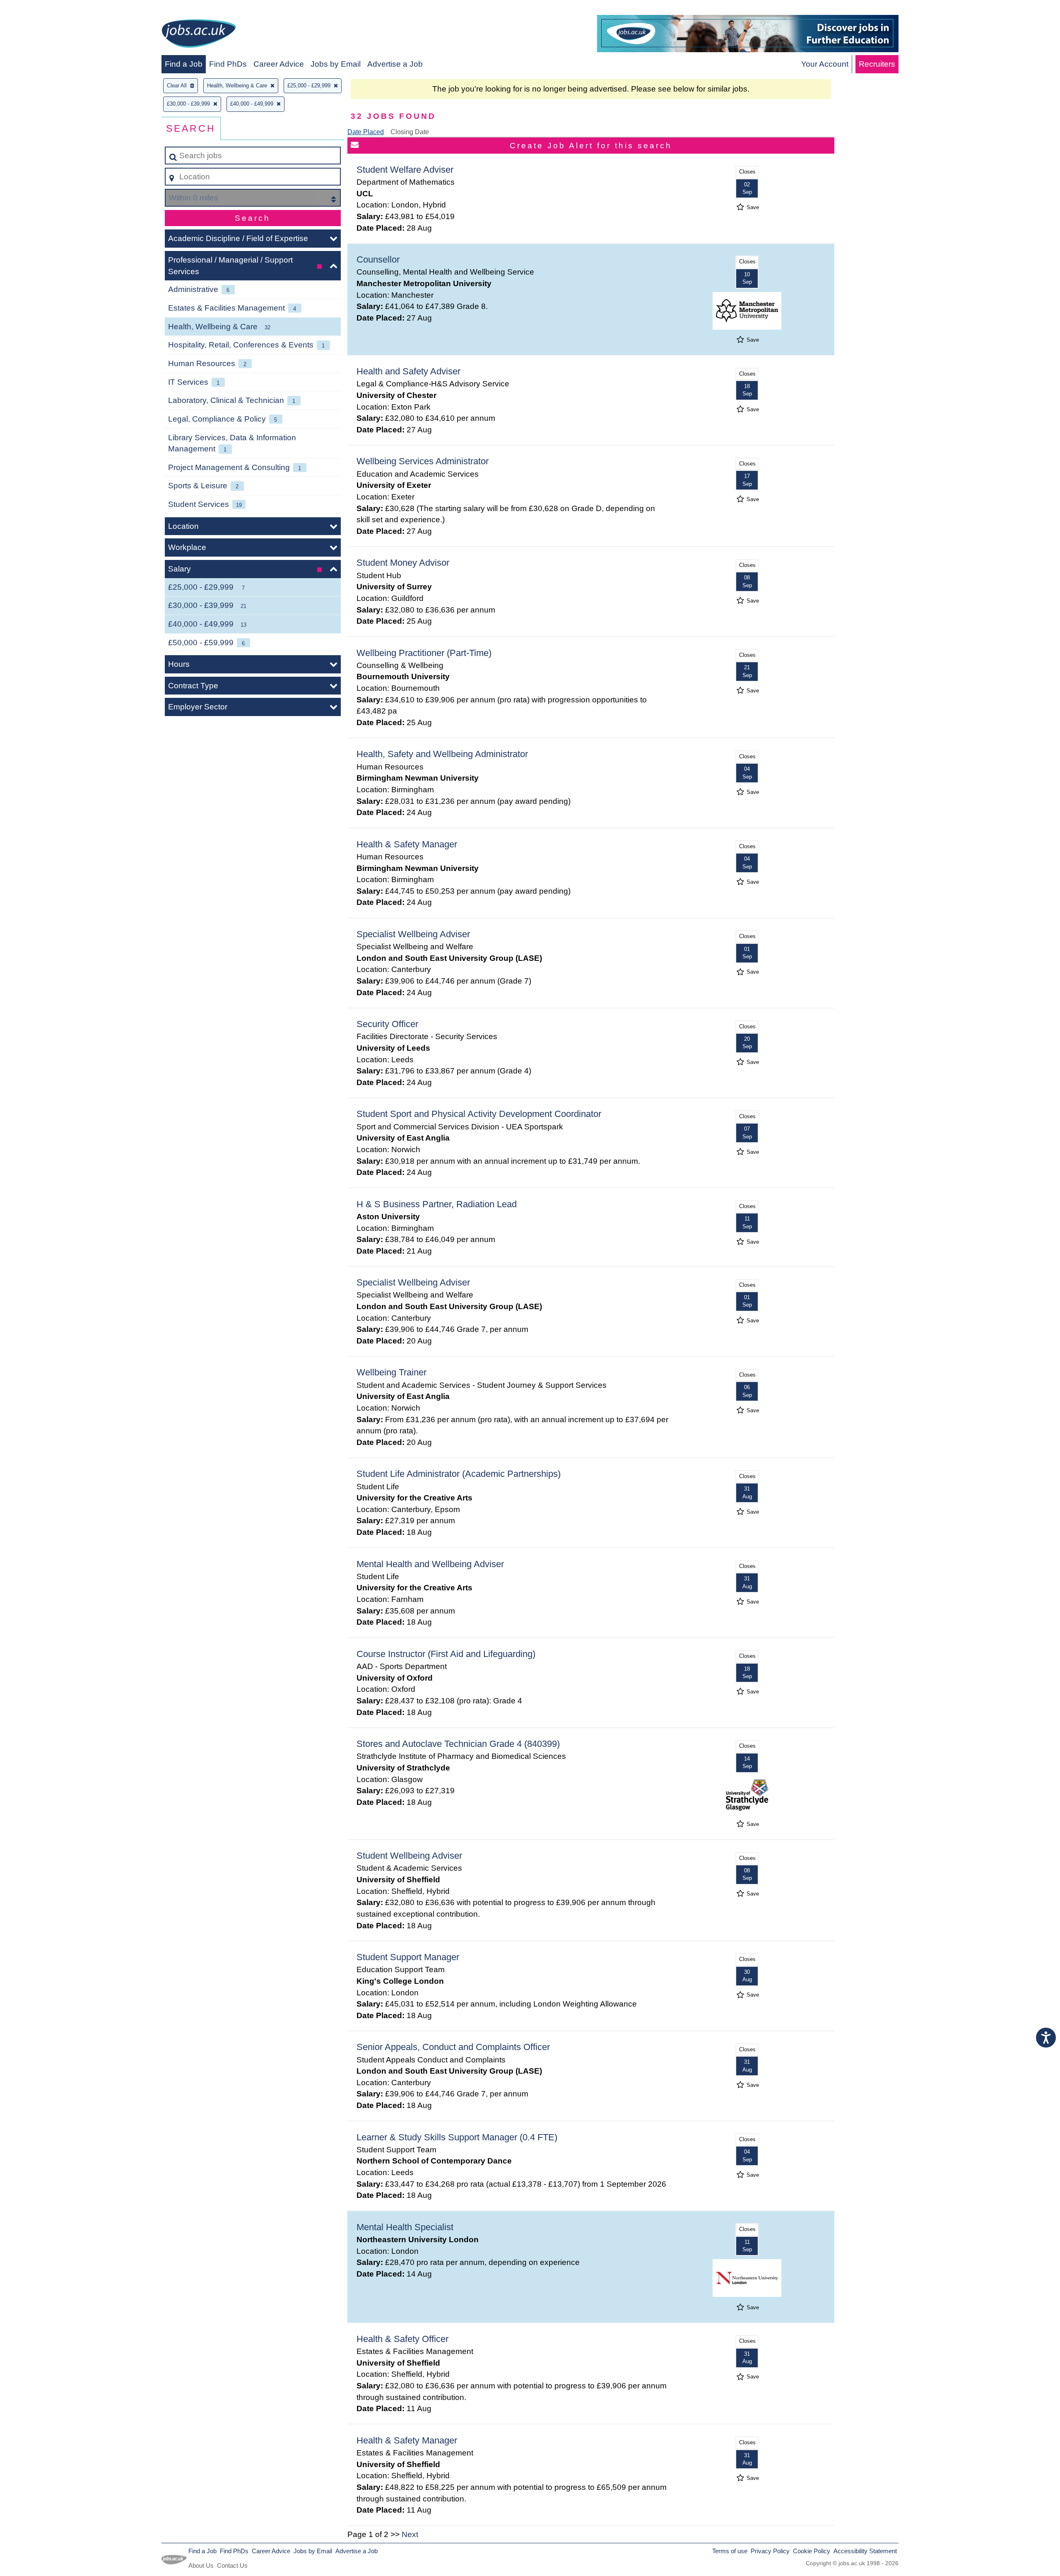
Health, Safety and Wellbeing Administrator (442, 754)
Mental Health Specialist (405, 2227)
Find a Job (184, 64)
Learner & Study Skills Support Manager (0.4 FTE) (457, 2137)
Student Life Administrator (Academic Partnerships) (459, 1474)
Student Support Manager (408, 1957)
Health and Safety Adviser (408, 371)
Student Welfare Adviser (405, 170)
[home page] (199, 35)
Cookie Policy (812, 2551)
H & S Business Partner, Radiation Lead (437, 1204)
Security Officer (387, 1024)
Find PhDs (228, 64)
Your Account (825, 64)
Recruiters (877, 64)
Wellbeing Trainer (391, 1372)
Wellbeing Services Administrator (423, 461)
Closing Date (410, 132)
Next (410, 2534)
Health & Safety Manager (407, 844)
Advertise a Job (395, 64)
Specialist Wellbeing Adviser (413, 934)
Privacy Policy (770, 2551)
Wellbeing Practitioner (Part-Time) (424, 653)
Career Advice (279, 64)
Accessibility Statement (865, 2551)
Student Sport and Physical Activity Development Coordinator (479, 1114)
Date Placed (366, 132)
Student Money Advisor (403, 563)
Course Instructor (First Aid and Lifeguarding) (446, 1654)
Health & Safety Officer (402, 2339)
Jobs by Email (336, 64)
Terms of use (730, 2551)
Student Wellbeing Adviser (409, 1856)
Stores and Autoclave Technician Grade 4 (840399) (458, 1744)
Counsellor (378, 259)
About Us (201, 2565)
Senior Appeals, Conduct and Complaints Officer (453, 2047)
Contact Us (232, 2565)
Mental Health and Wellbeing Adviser (430, 1564)
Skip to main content (40, 9)
